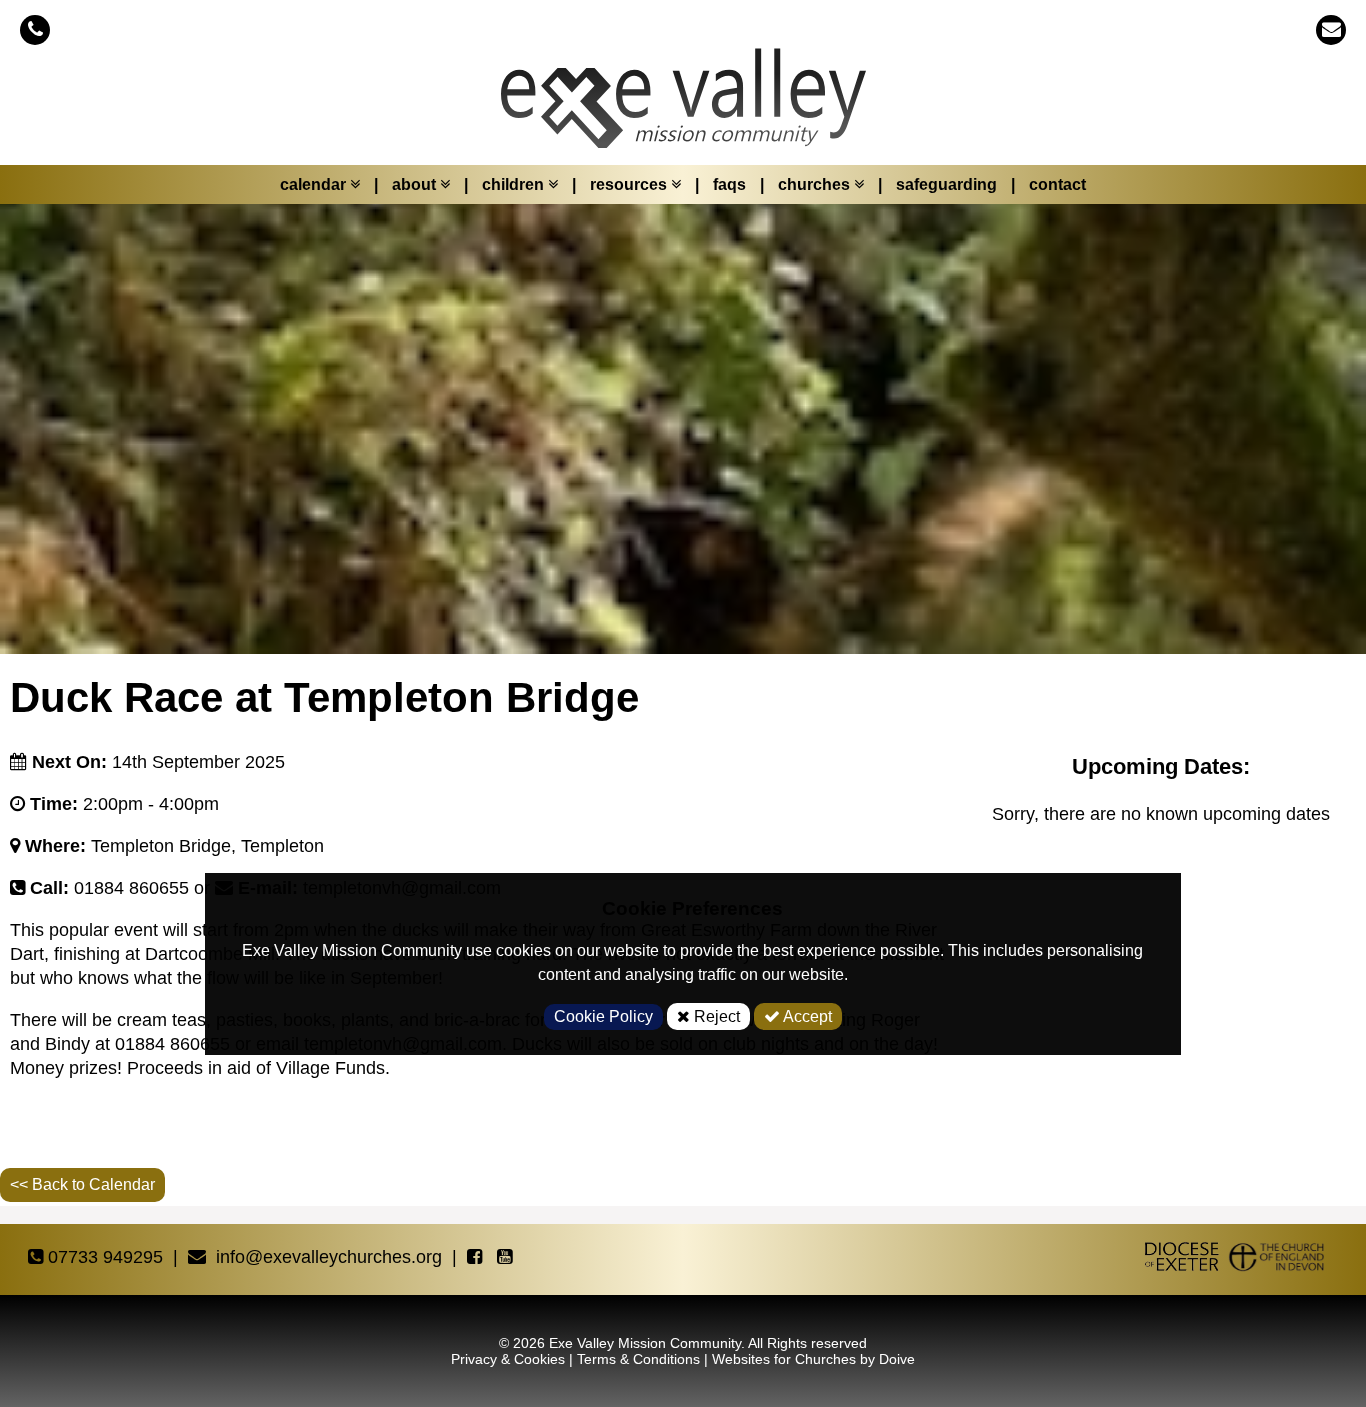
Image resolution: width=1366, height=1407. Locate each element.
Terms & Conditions (638, 1359)
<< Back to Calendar (82, 1184)
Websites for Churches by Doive (813, 1359)
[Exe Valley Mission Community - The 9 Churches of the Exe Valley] (683, 108)
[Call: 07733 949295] (35, 29)
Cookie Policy (603, 1016)
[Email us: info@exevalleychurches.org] (1331, 29)
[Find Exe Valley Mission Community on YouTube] (507, 1257)
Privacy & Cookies (508, 1359)
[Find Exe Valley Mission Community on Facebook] (477, 1257)
